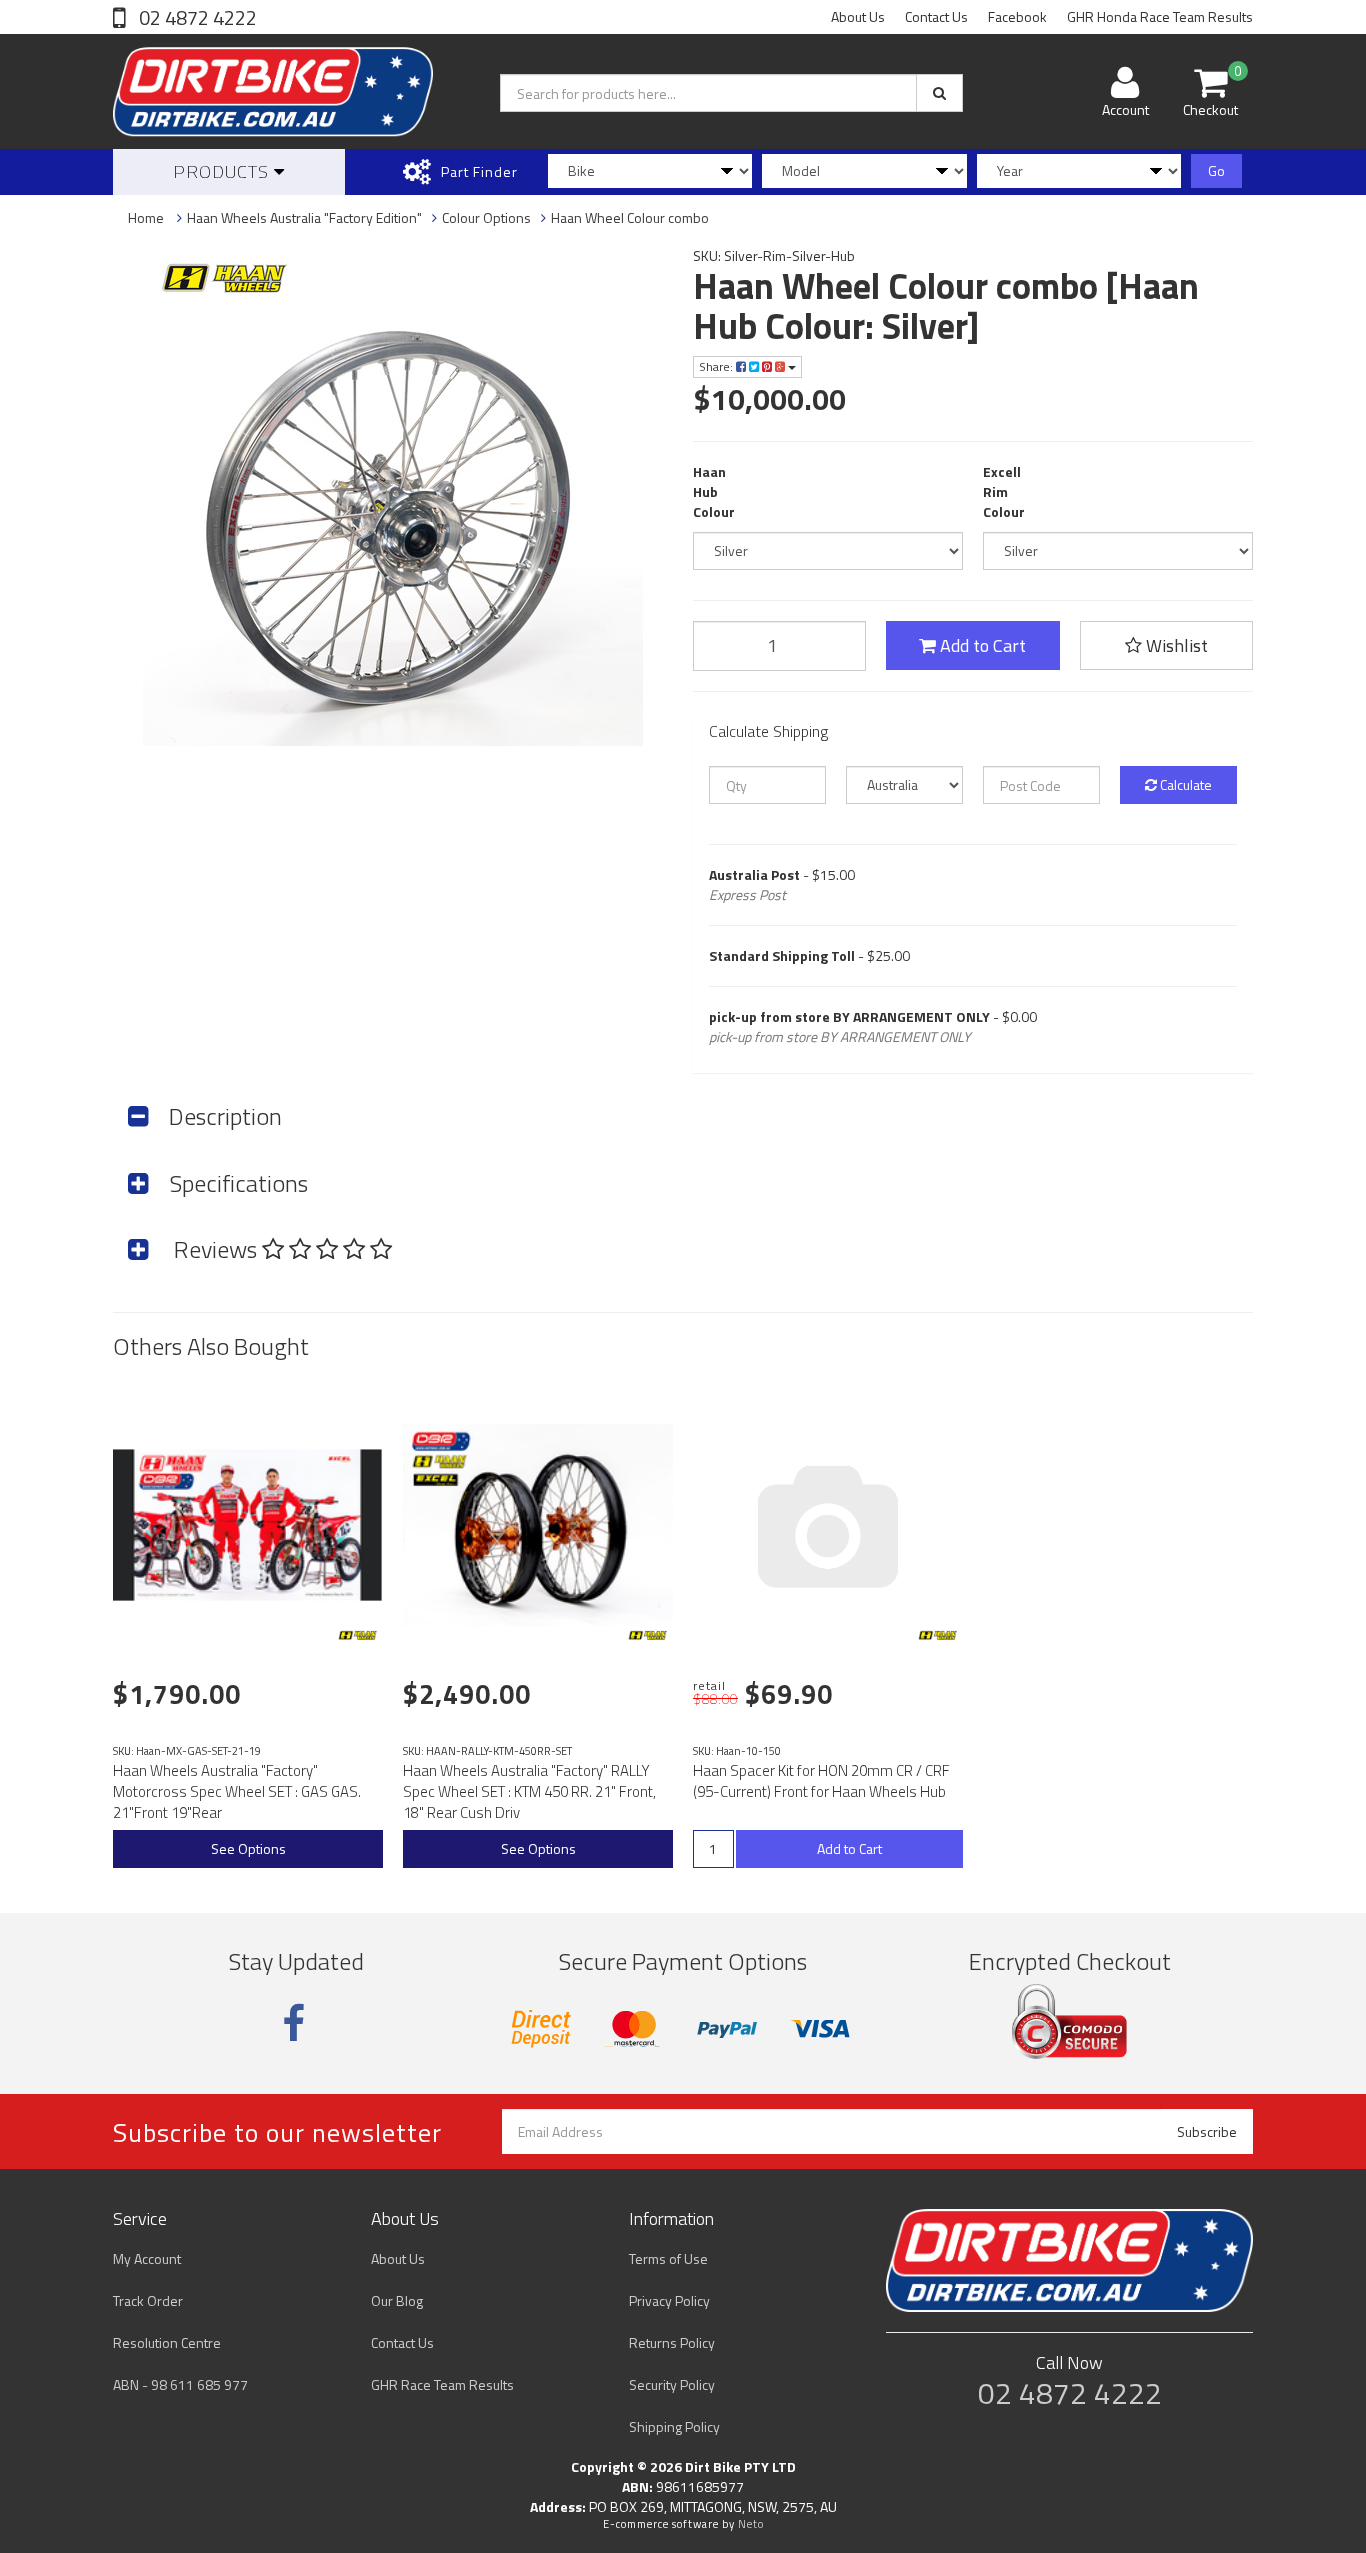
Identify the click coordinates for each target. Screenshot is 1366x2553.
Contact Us (936, 16)
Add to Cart (981, 645)
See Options (248, 1848)
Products (223, 171)
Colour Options (486, 217)
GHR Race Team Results (442, 2384)
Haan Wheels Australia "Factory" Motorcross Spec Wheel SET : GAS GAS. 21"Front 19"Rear (237, 1791)
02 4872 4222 (196, 17)
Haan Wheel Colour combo (630, 217)
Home (146, 217)
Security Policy (672, 2384)
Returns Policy (672, 2342)
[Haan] (358, 1635)
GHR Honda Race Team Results (1160, 16)
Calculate (1184, 784)
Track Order (148, 2300)
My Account (147, 2258)
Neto (751, 2524)
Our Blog (397, 2300)
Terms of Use (668, 2258)
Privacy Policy (669, 2300)
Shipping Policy (674, 2426)
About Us (858, 16)
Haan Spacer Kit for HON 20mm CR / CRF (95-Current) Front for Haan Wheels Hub (821, 1781)
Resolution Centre (167, 2342)
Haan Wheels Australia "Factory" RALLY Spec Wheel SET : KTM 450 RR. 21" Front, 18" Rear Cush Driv (529, 1791)
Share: (717, 366)
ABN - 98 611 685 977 (180, 2384)
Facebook (1017, 16)
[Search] (939, 93)
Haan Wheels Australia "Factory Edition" (304, 217)
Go (1216, 170)
